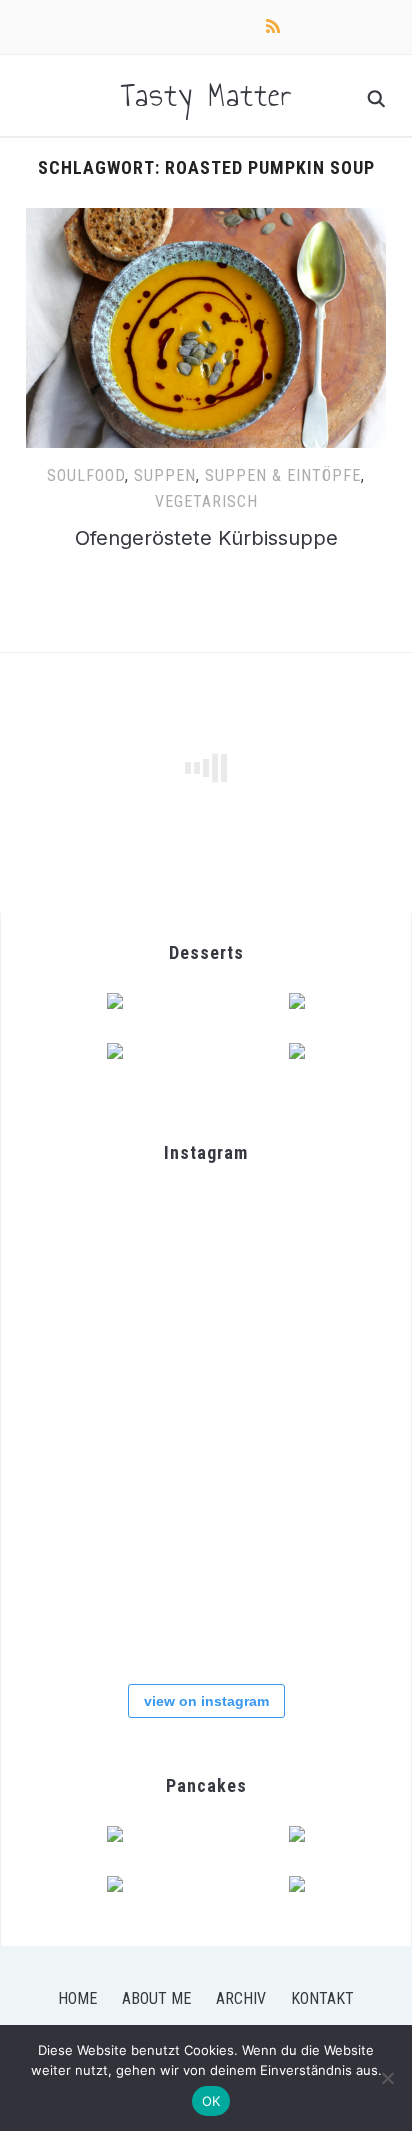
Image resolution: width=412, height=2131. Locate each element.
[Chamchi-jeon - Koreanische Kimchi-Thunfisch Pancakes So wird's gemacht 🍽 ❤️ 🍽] (85, 1366)
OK (211, 2101)
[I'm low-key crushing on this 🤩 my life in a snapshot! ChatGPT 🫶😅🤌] (323, 1485)
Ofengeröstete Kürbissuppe (206, 538)
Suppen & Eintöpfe (283, 475)
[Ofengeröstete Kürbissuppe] (206, 220)
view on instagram (206, 1701)
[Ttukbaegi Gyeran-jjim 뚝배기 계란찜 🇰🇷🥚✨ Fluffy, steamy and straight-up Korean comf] (85, 1247)
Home (77, 1998)
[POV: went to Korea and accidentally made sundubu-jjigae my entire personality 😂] (204, 1247)
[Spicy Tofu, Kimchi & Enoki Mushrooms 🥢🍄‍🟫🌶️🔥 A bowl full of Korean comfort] (323, 1247)
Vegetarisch (206, 501)
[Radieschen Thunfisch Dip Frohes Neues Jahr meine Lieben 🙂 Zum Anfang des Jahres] (85, 1604)
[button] (206, 328)
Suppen (165, 475)
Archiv (241, 1998)
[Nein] (387, 2078)
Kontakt (322, 1998)
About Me (156, 1998)
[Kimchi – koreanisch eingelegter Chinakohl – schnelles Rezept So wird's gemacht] (323, 1366)
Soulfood (86, 475)
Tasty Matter (206, 95)
